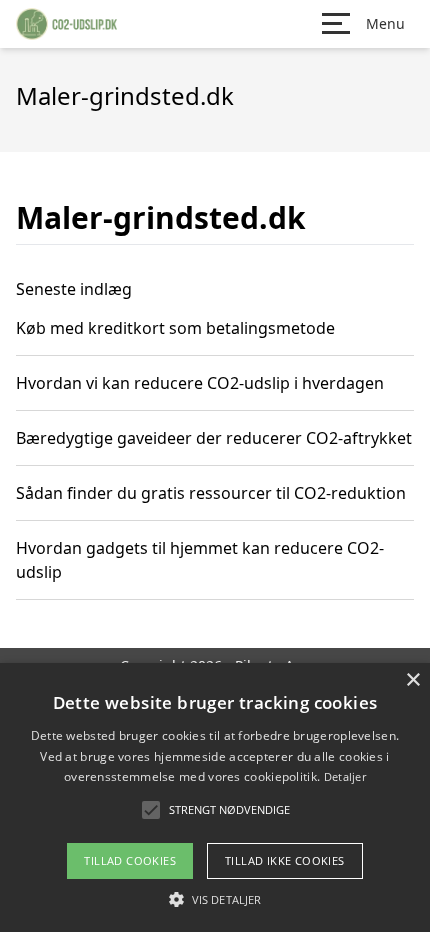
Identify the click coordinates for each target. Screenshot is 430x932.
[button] (215, 899)
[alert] (215, 797)
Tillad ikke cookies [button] (285, 860)
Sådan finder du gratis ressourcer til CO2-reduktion (211, 493)
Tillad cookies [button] (130, 860)
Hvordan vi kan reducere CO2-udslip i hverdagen (200, 383)
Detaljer (345, 776)
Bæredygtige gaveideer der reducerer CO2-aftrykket (214, 438)
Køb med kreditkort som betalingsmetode (175, 328)
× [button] (412, 680)
